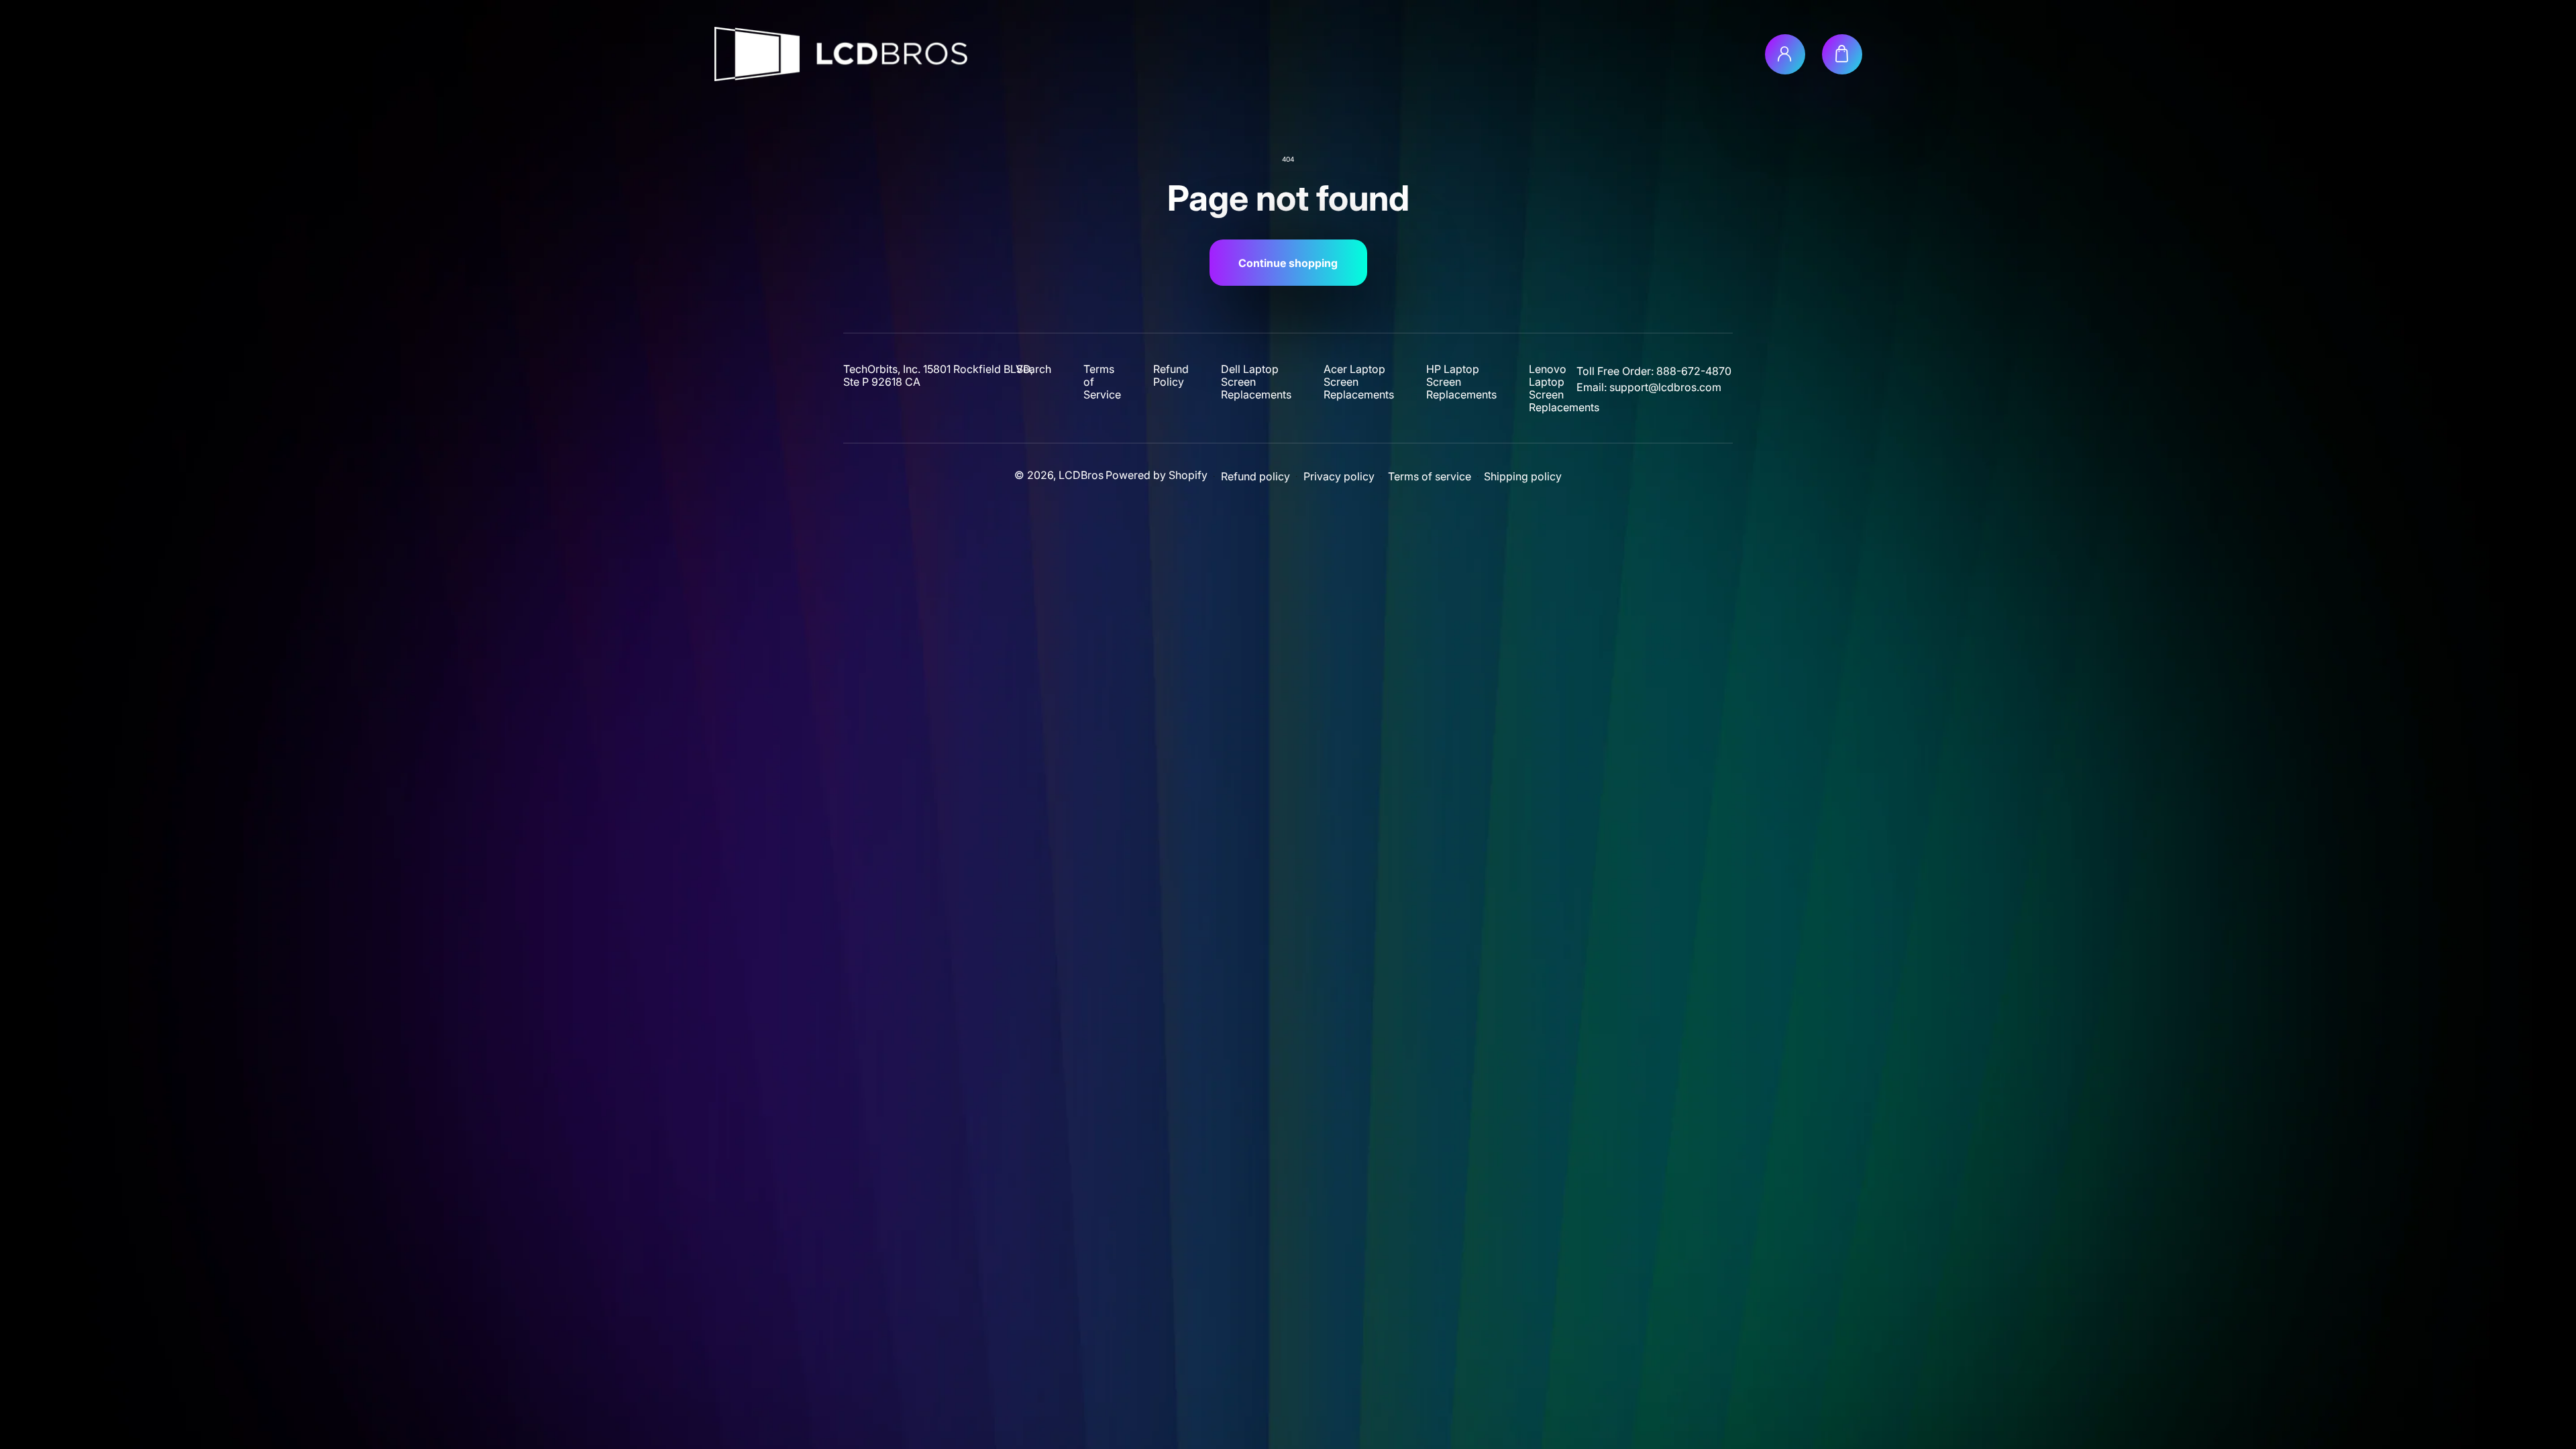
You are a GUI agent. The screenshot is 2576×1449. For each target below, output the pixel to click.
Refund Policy (1171, 376)
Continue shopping (1288, 263)
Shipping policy (1523, 477)
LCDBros (1081, 475)
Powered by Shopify (1157, 475)
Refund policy (1255, 477)
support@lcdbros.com (1665, 387)
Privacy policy (1339, 477)
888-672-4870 (1694, 371)
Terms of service (1430, 477)
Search (1034, 369)
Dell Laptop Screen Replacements (1256, 382)
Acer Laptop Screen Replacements (1359, 382)
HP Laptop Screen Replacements (1461, 382)
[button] (1842, 54)
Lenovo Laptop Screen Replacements (1564, 388)
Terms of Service (1102, 382)
